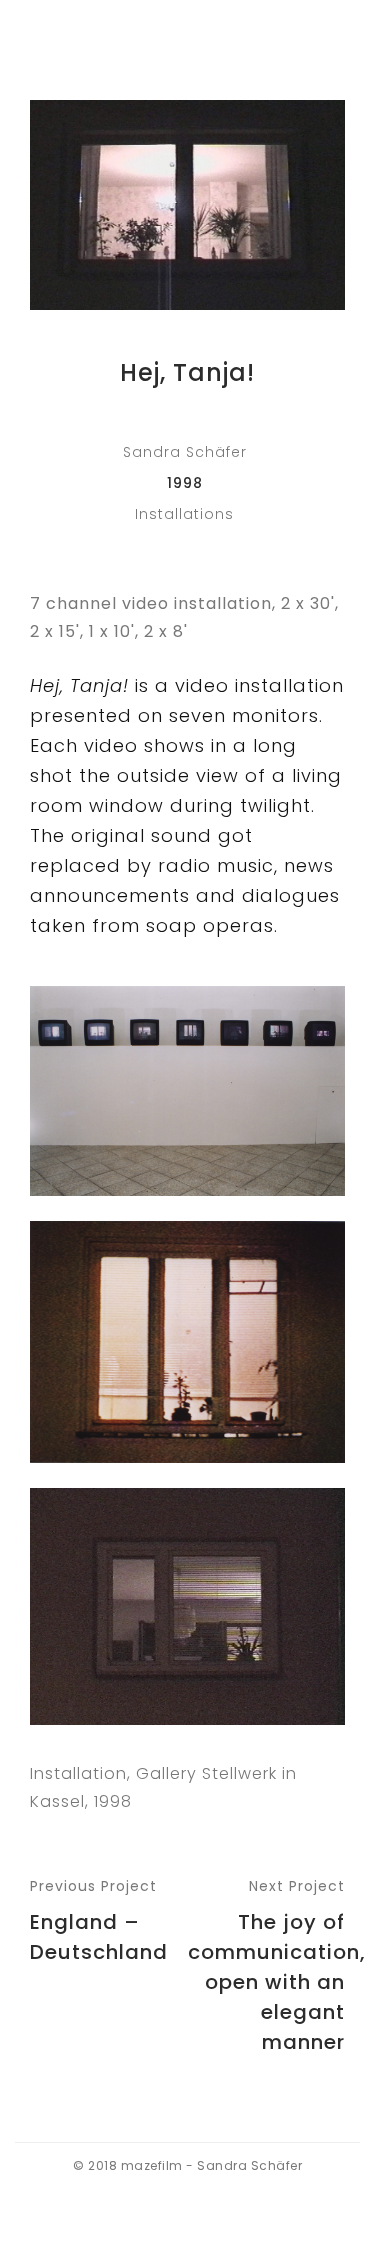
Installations (184, 514)
